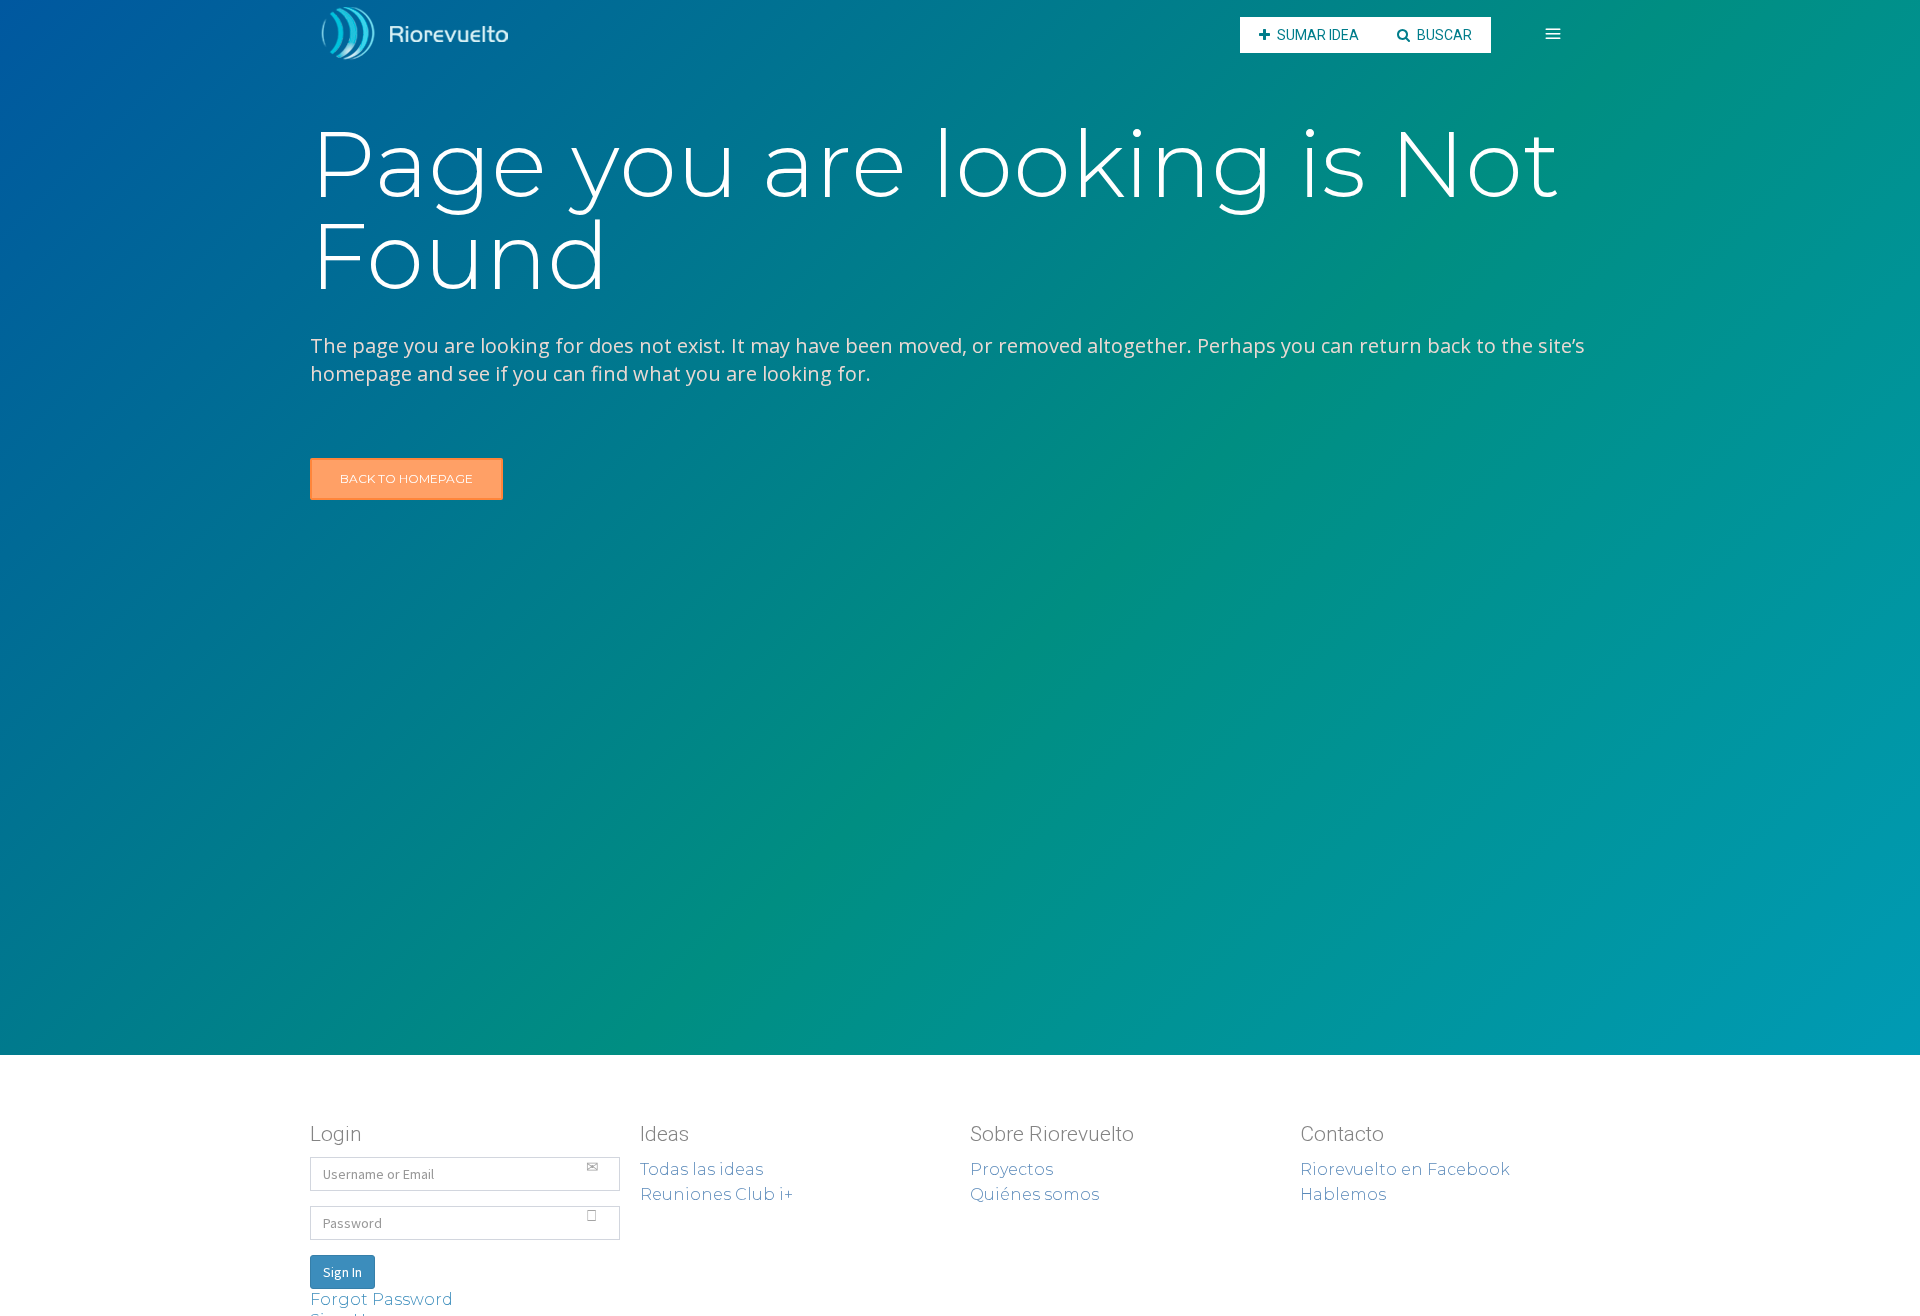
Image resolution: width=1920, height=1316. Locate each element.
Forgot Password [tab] (381, 1299)
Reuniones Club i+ (716, 1194)
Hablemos (1343, 1194)
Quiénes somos (1034, 1194)
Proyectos (1011, 1169)
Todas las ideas (701, 1169)
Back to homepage (406, 478)
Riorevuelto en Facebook (1405, 1169)
